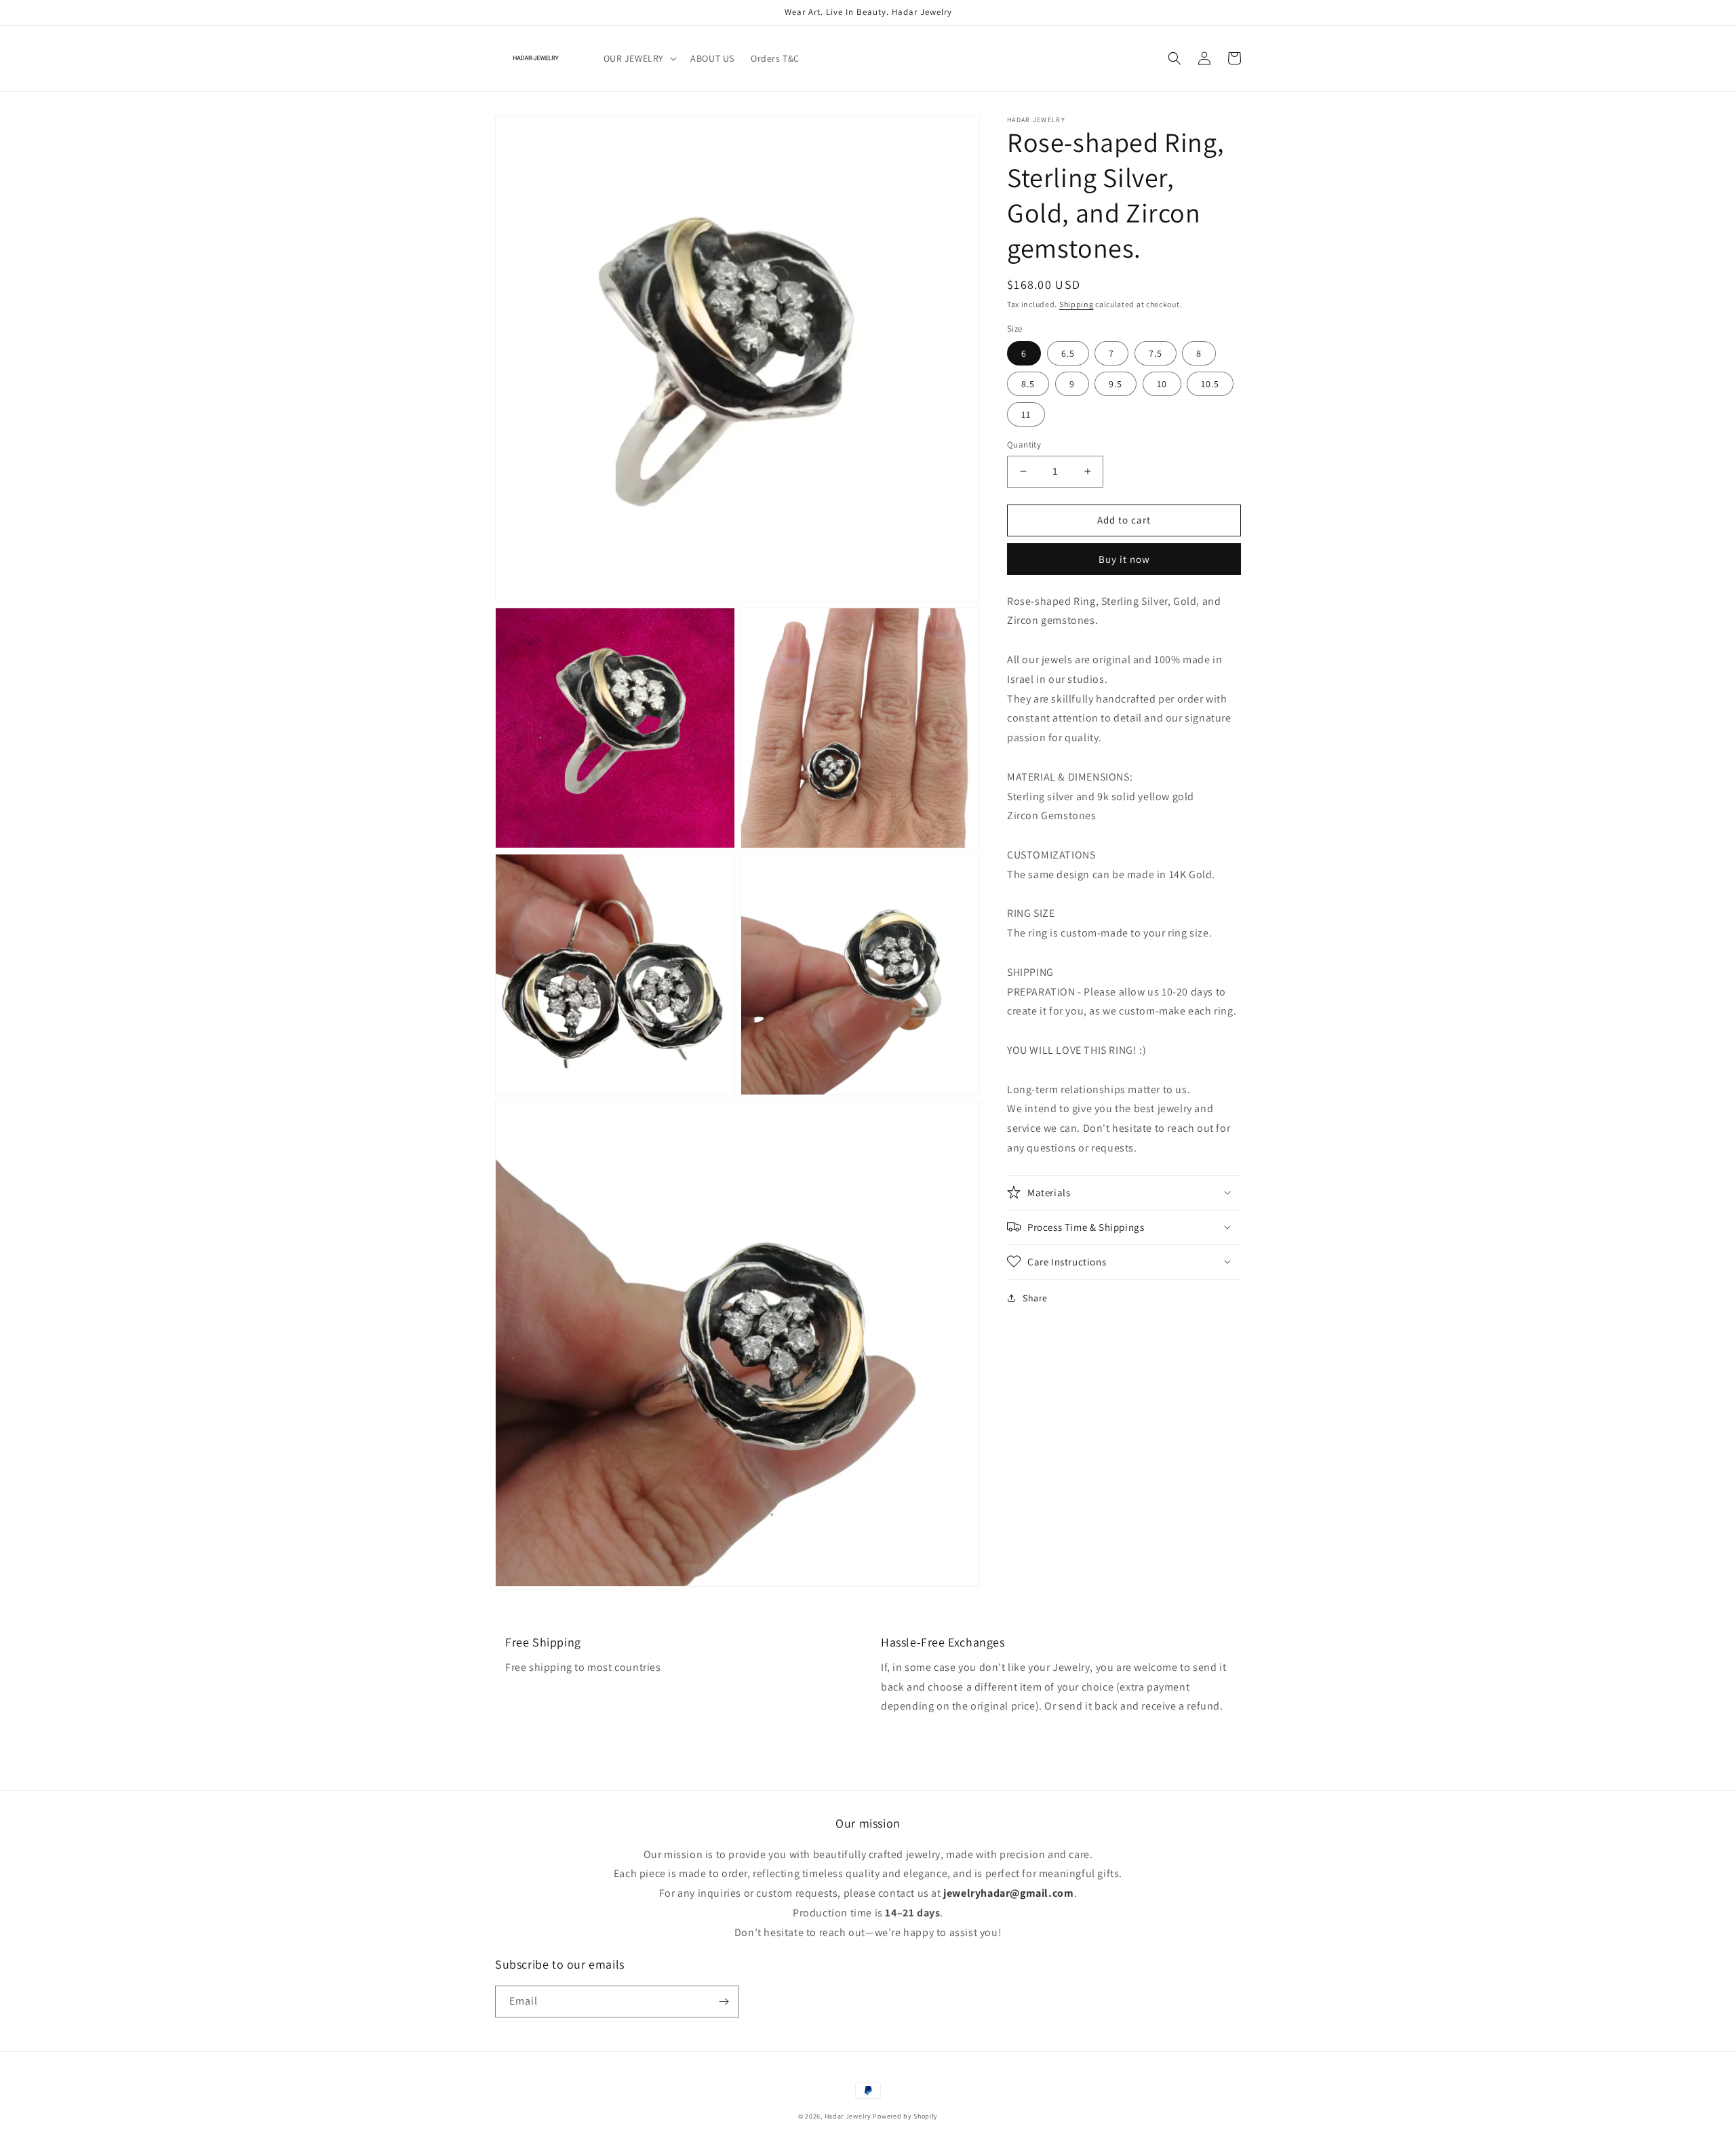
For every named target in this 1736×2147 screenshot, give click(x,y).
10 (1162, 384)
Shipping (1077, 304)
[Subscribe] (724, 2002)
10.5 (1210, 384)
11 (1026, 414)
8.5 (1028, 384)
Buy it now (1124, 558)
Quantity (1024, 445)
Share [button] (1035, 1297)
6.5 (1068, 353)
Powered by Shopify (905, 2116)
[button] (639, 58)
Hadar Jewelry (848, 2116)
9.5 (1116, 384)
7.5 (1156, 353)
